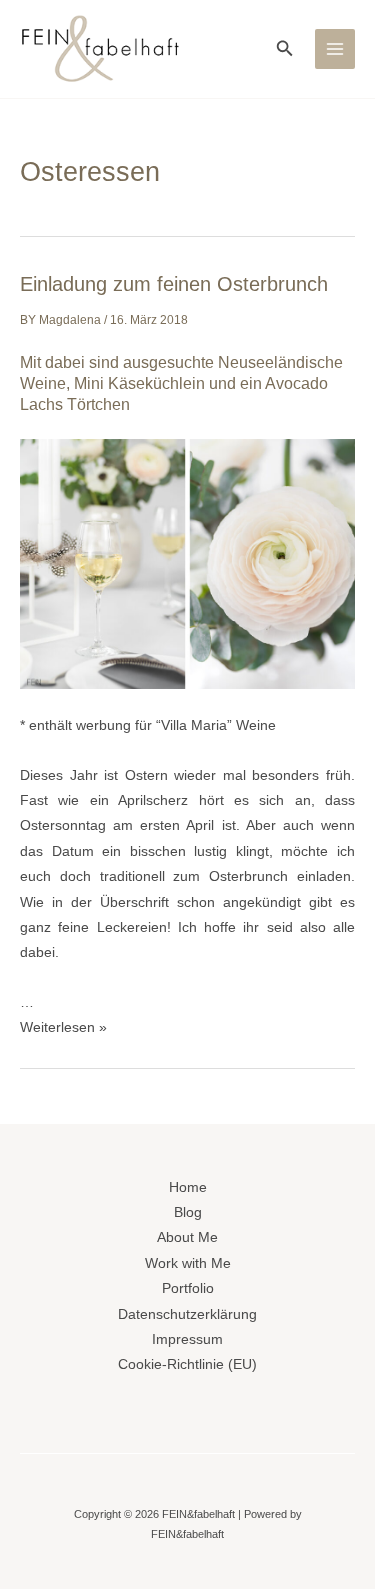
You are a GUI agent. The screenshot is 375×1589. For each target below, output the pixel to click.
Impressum (187, 1339)
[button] (285, 49)
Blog (188, 1212)
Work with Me (188, 1263)
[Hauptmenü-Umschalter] (335, 49)
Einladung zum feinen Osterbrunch (174, 284)
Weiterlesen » (63, 1027)
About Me (187, 1237)
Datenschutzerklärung (187, 1314)
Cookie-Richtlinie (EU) (187, 1364)
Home (188, 1187)
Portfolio (188, 1288)
